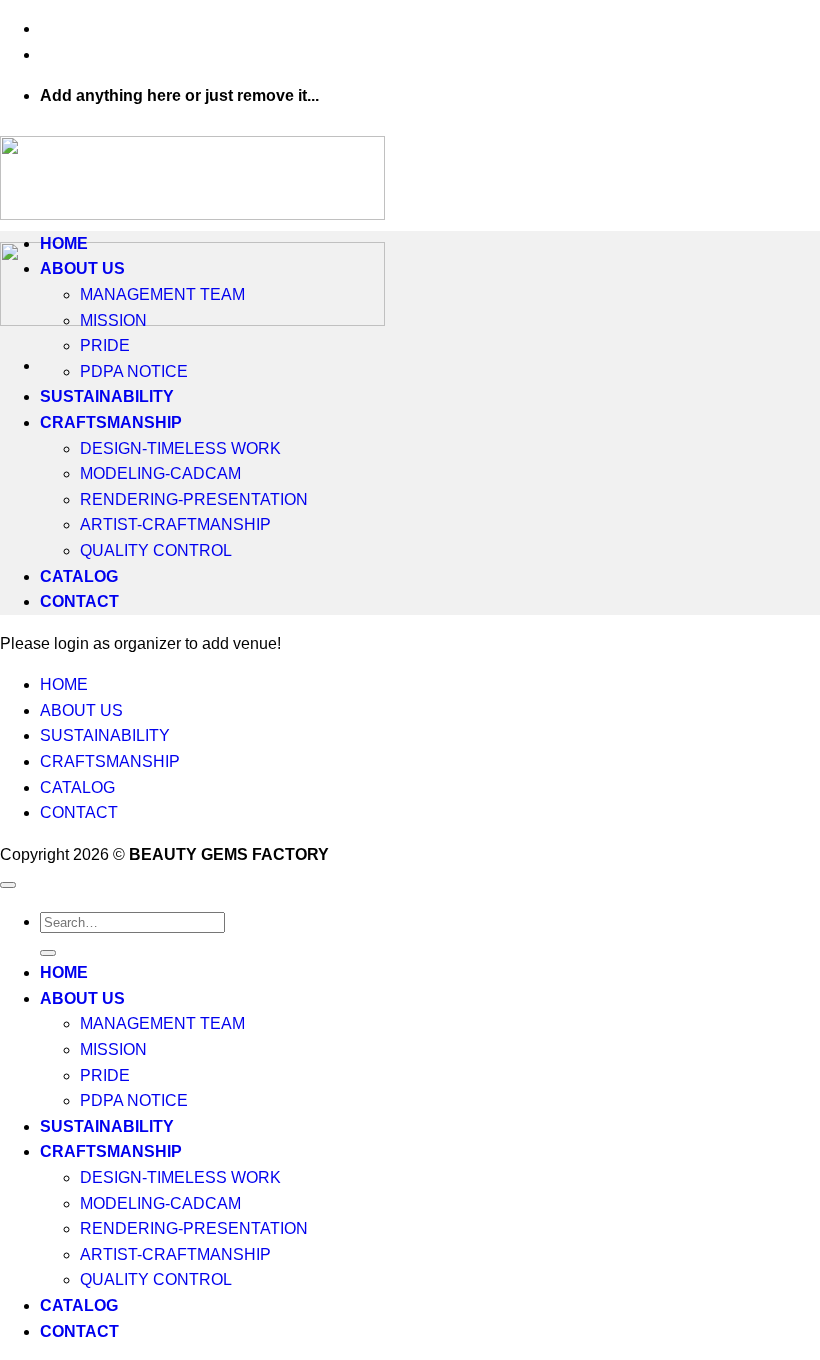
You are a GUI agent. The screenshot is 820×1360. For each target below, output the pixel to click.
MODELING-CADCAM (160, 473)
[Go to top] (8, 885)
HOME (64, 243)
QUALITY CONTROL (156, 550)
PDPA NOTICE (134, 371)
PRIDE (105, 345)
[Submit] (48, 953)
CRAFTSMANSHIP (111, 422)
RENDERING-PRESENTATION (194, 499)
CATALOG (79, 576)
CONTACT (79, 601)
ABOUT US (82, 268)
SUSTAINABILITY (107, 396)
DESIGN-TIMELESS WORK (180, 448)
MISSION (113, 320)
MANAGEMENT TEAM (162, 294)
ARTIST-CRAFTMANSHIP (175, 524)
